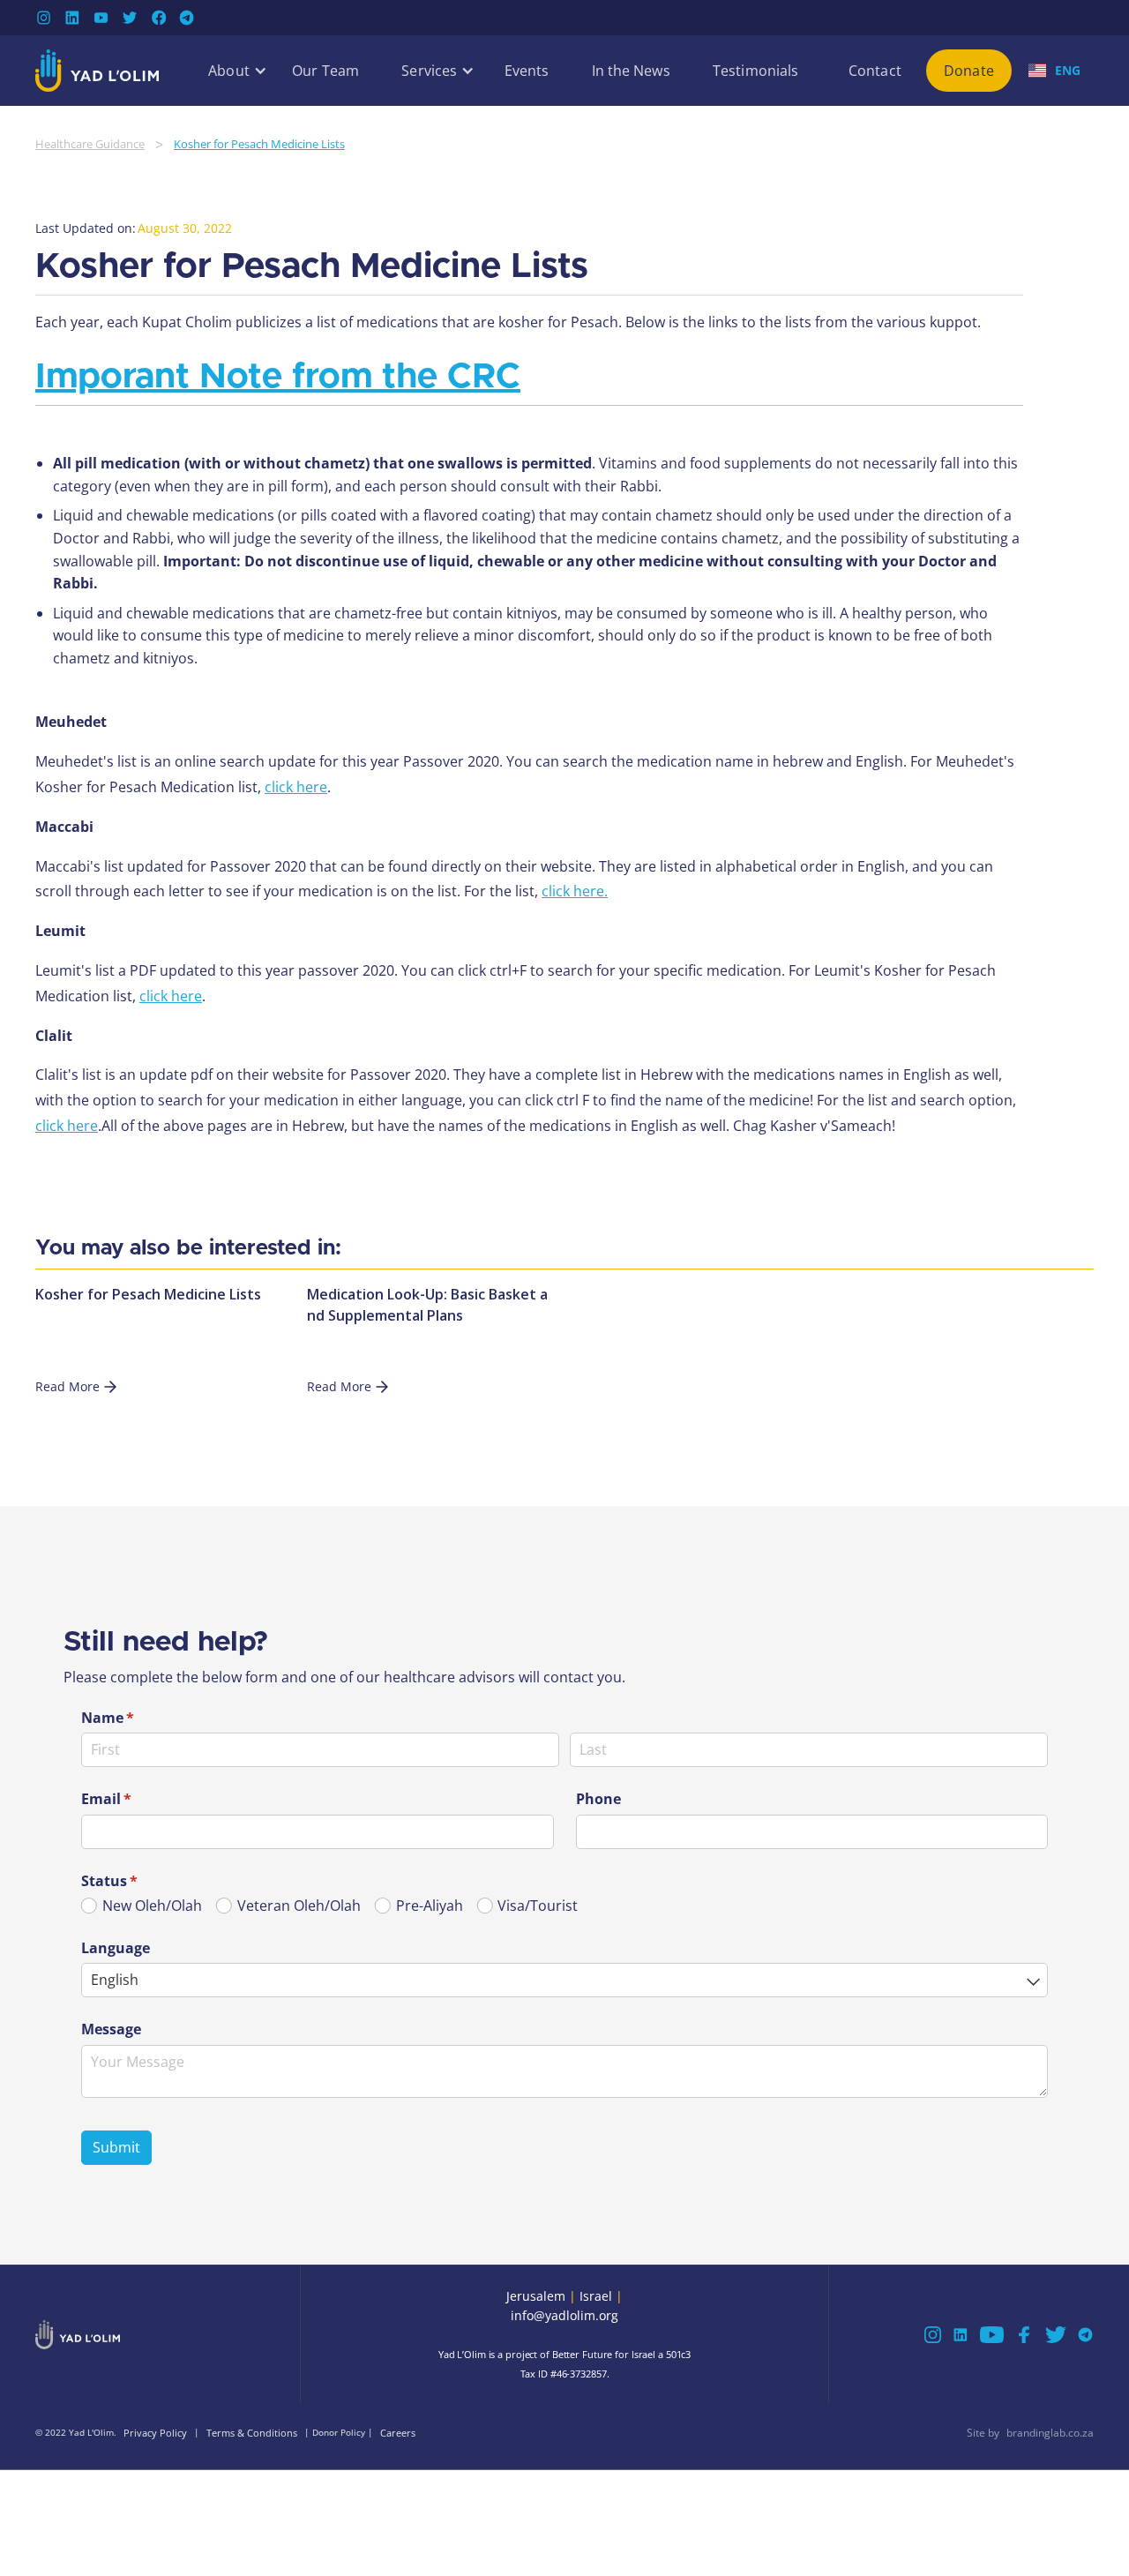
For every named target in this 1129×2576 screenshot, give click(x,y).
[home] (97, 71)
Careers (398, 2433)
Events (527, 71)
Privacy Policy (155, 2433)
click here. (575, 891)
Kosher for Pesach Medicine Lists (259, 144)
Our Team (325, 71)
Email (135, 1799)
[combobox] (564, 1980)
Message (111, 2028)
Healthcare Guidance (90, 144)
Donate (969, 71)
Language (116, 1947)
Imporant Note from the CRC (278, 377)
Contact (875, 71)
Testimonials (755, 71)
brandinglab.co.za (1050, 2433)
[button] (229, 71)
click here (296, 787)
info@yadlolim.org (564, 2315)
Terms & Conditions (252, 2433)
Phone (598, 1799)
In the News (631, 71)
